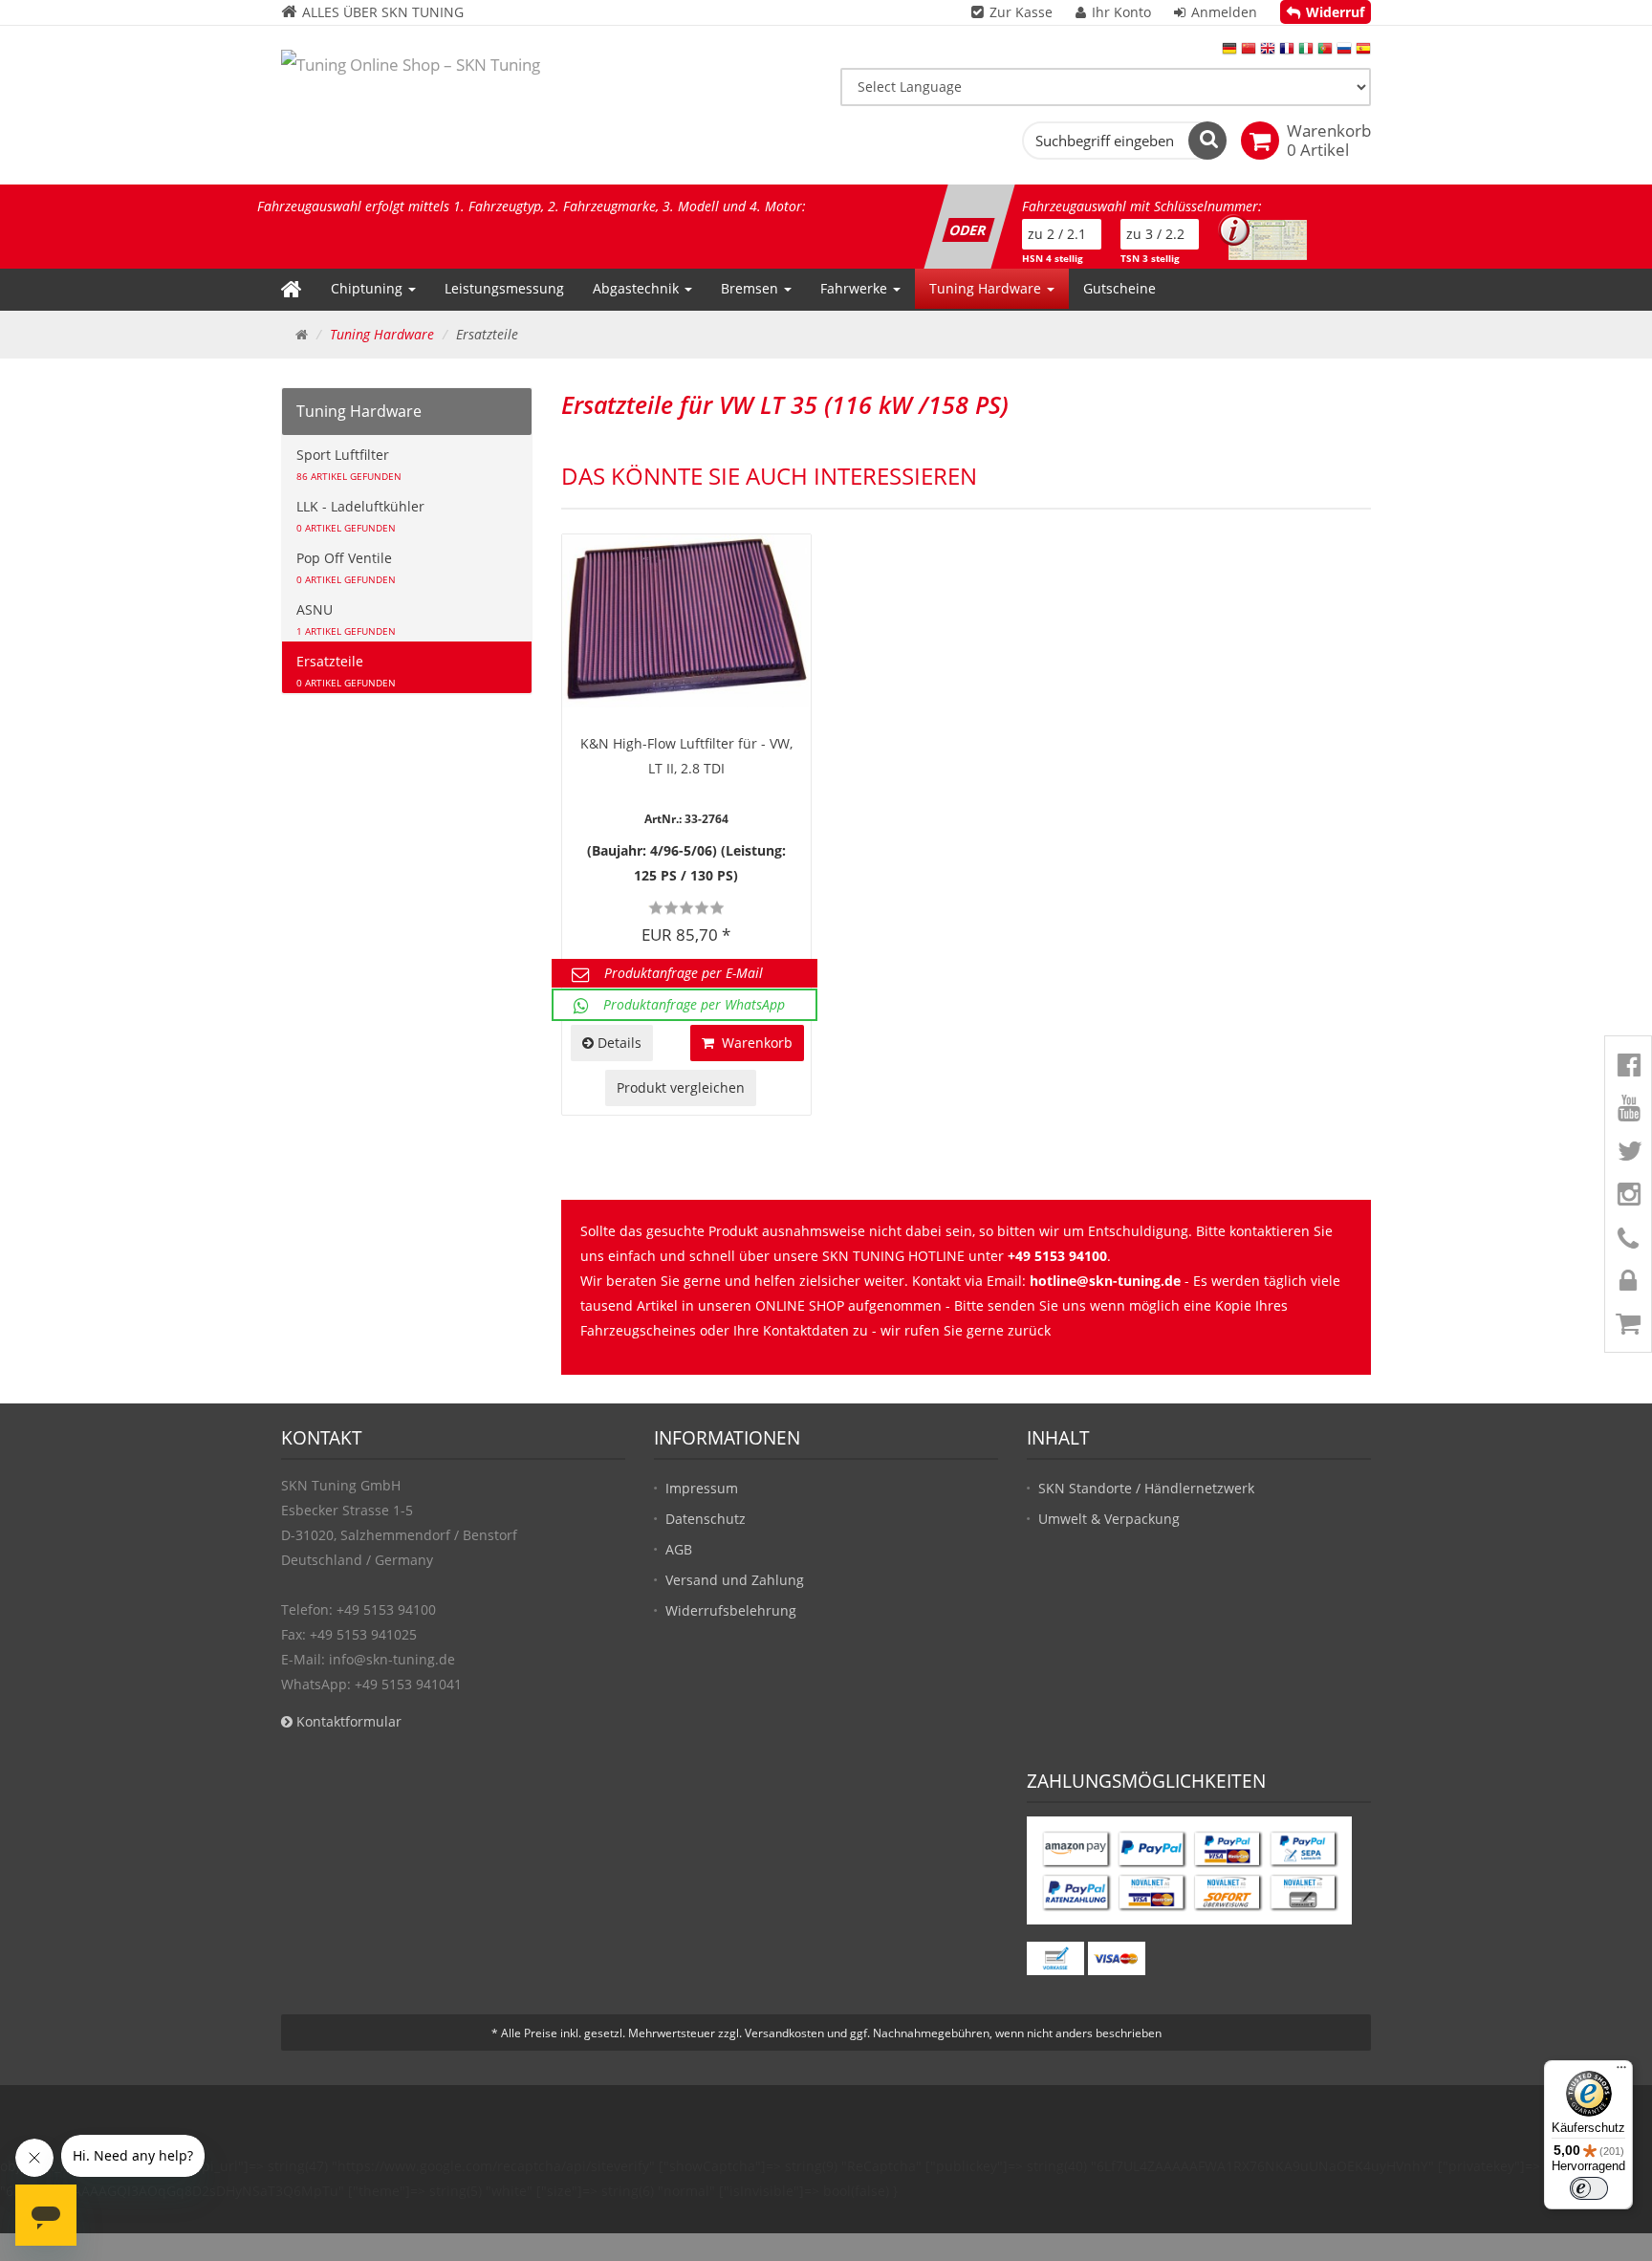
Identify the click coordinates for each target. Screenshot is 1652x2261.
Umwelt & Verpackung (1109, 1519)
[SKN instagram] (1624, 1199)
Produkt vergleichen (681, 1087)
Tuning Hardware (987, 288)
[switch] (1589, 2188)
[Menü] (1621, 2072)
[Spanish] (1363, 53)
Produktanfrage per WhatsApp (694, 1004)
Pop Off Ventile (346, 567)
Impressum (702, 1488)
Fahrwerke (856, 288)
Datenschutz (706, 1519)
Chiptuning (369, 288)
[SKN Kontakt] (1624, 1242)
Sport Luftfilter (349, 464)
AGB (679, 1549)
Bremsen (751, 288)
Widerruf (1335, 12)
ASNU (346, 619)
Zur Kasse (1021, 12)
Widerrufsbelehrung (731, 1610)
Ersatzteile (346, 671)
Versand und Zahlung (735, 1580)
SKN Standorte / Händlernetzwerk (1146, 1488)
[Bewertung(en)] (686, 908)
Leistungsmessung (504, 288)
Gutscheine (1119, 288)
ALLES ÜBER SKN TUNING (381, 12)
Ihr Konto (1121, 12)
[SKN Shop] (1624, 1328)
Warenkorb (753, 1043)
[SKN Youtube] (1624, 1113)
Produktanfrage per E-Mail (684, 973)
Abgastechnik (638, 288)
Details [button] (618, 1043)
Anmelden (1224, 12)
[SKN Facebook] (1624, 1070)
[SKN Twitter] (1624, 1156)
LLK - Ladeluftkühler (360, 516)
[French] (1287, 53)
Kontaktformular (347, 1721)
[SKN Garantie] (1624, 1285)
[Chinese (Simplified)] (1249, 53)
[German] (1229, 53)
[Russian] (1344, 53)
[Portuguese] (1325, 53)
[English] (1268, 53)
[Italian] (1306, 53)
